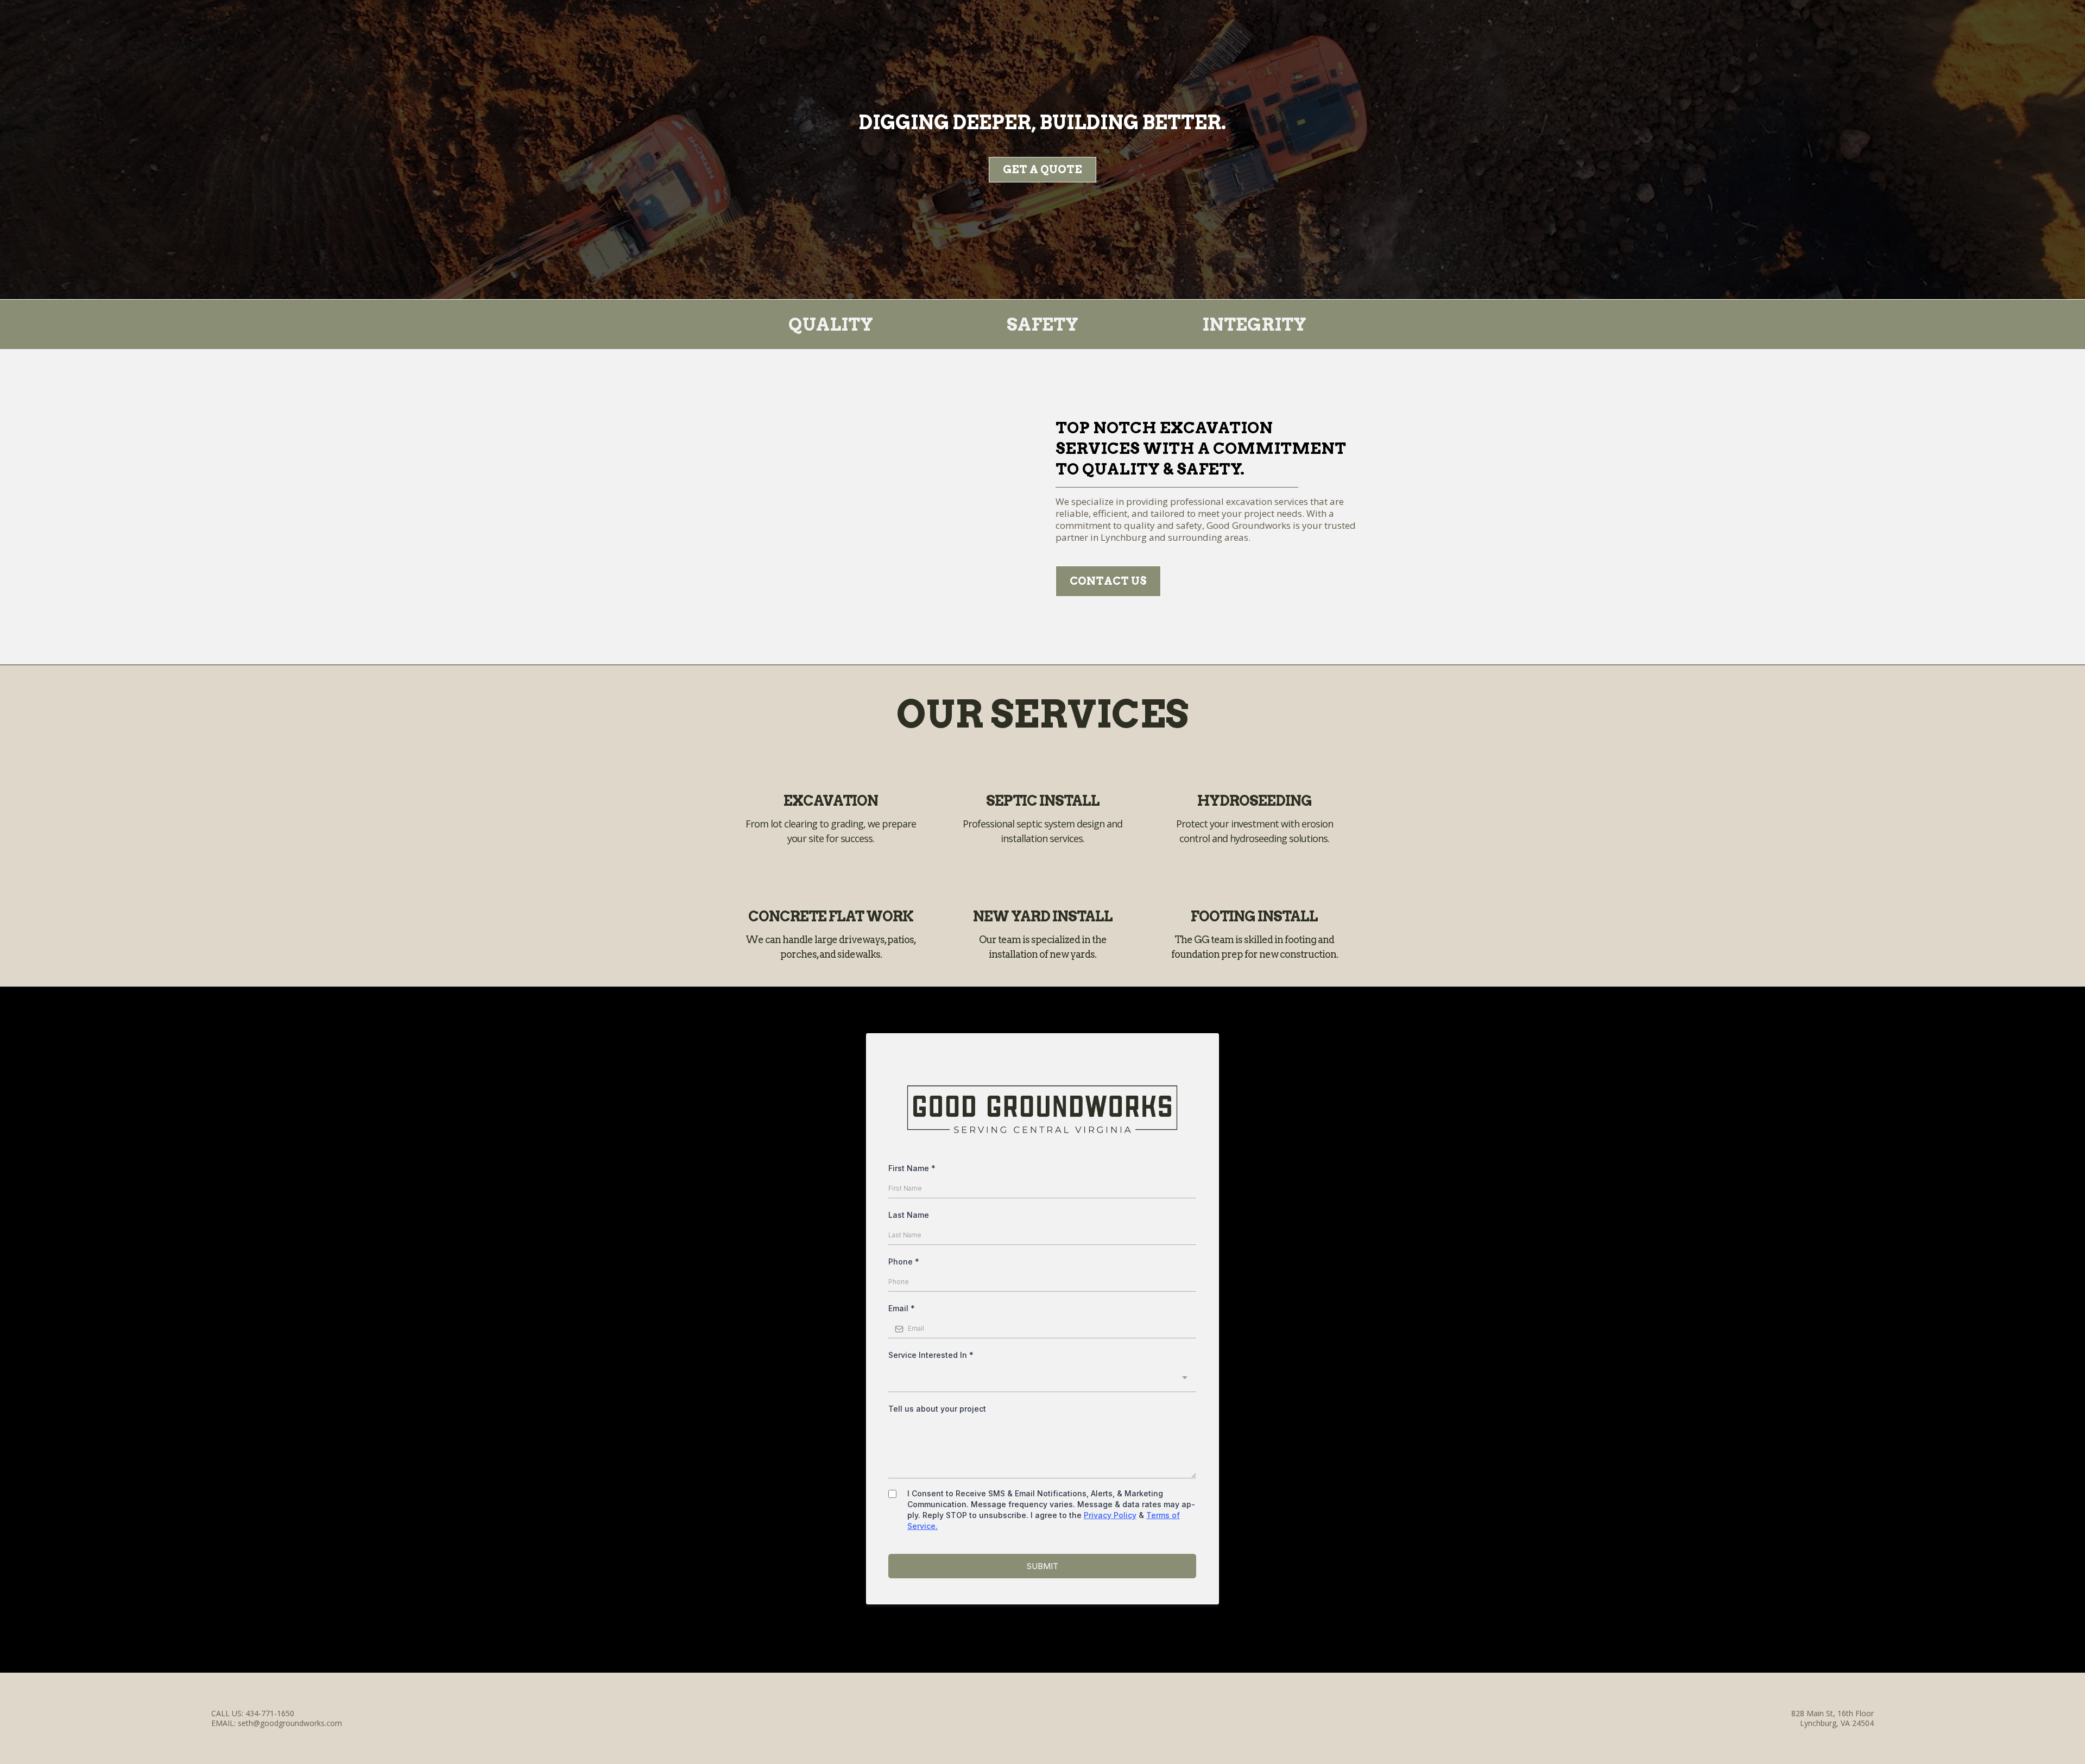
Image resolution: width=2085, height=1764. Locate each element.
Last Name (909, 1215)
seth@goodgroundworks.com (290, 1723)
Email (902, 1308)
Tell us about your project (937, 1409)
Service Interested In (931, 1355)
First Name (912, 1168)
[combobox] (1042, 1379)
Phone (904, 1262)
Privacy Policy (1110, 1515)
